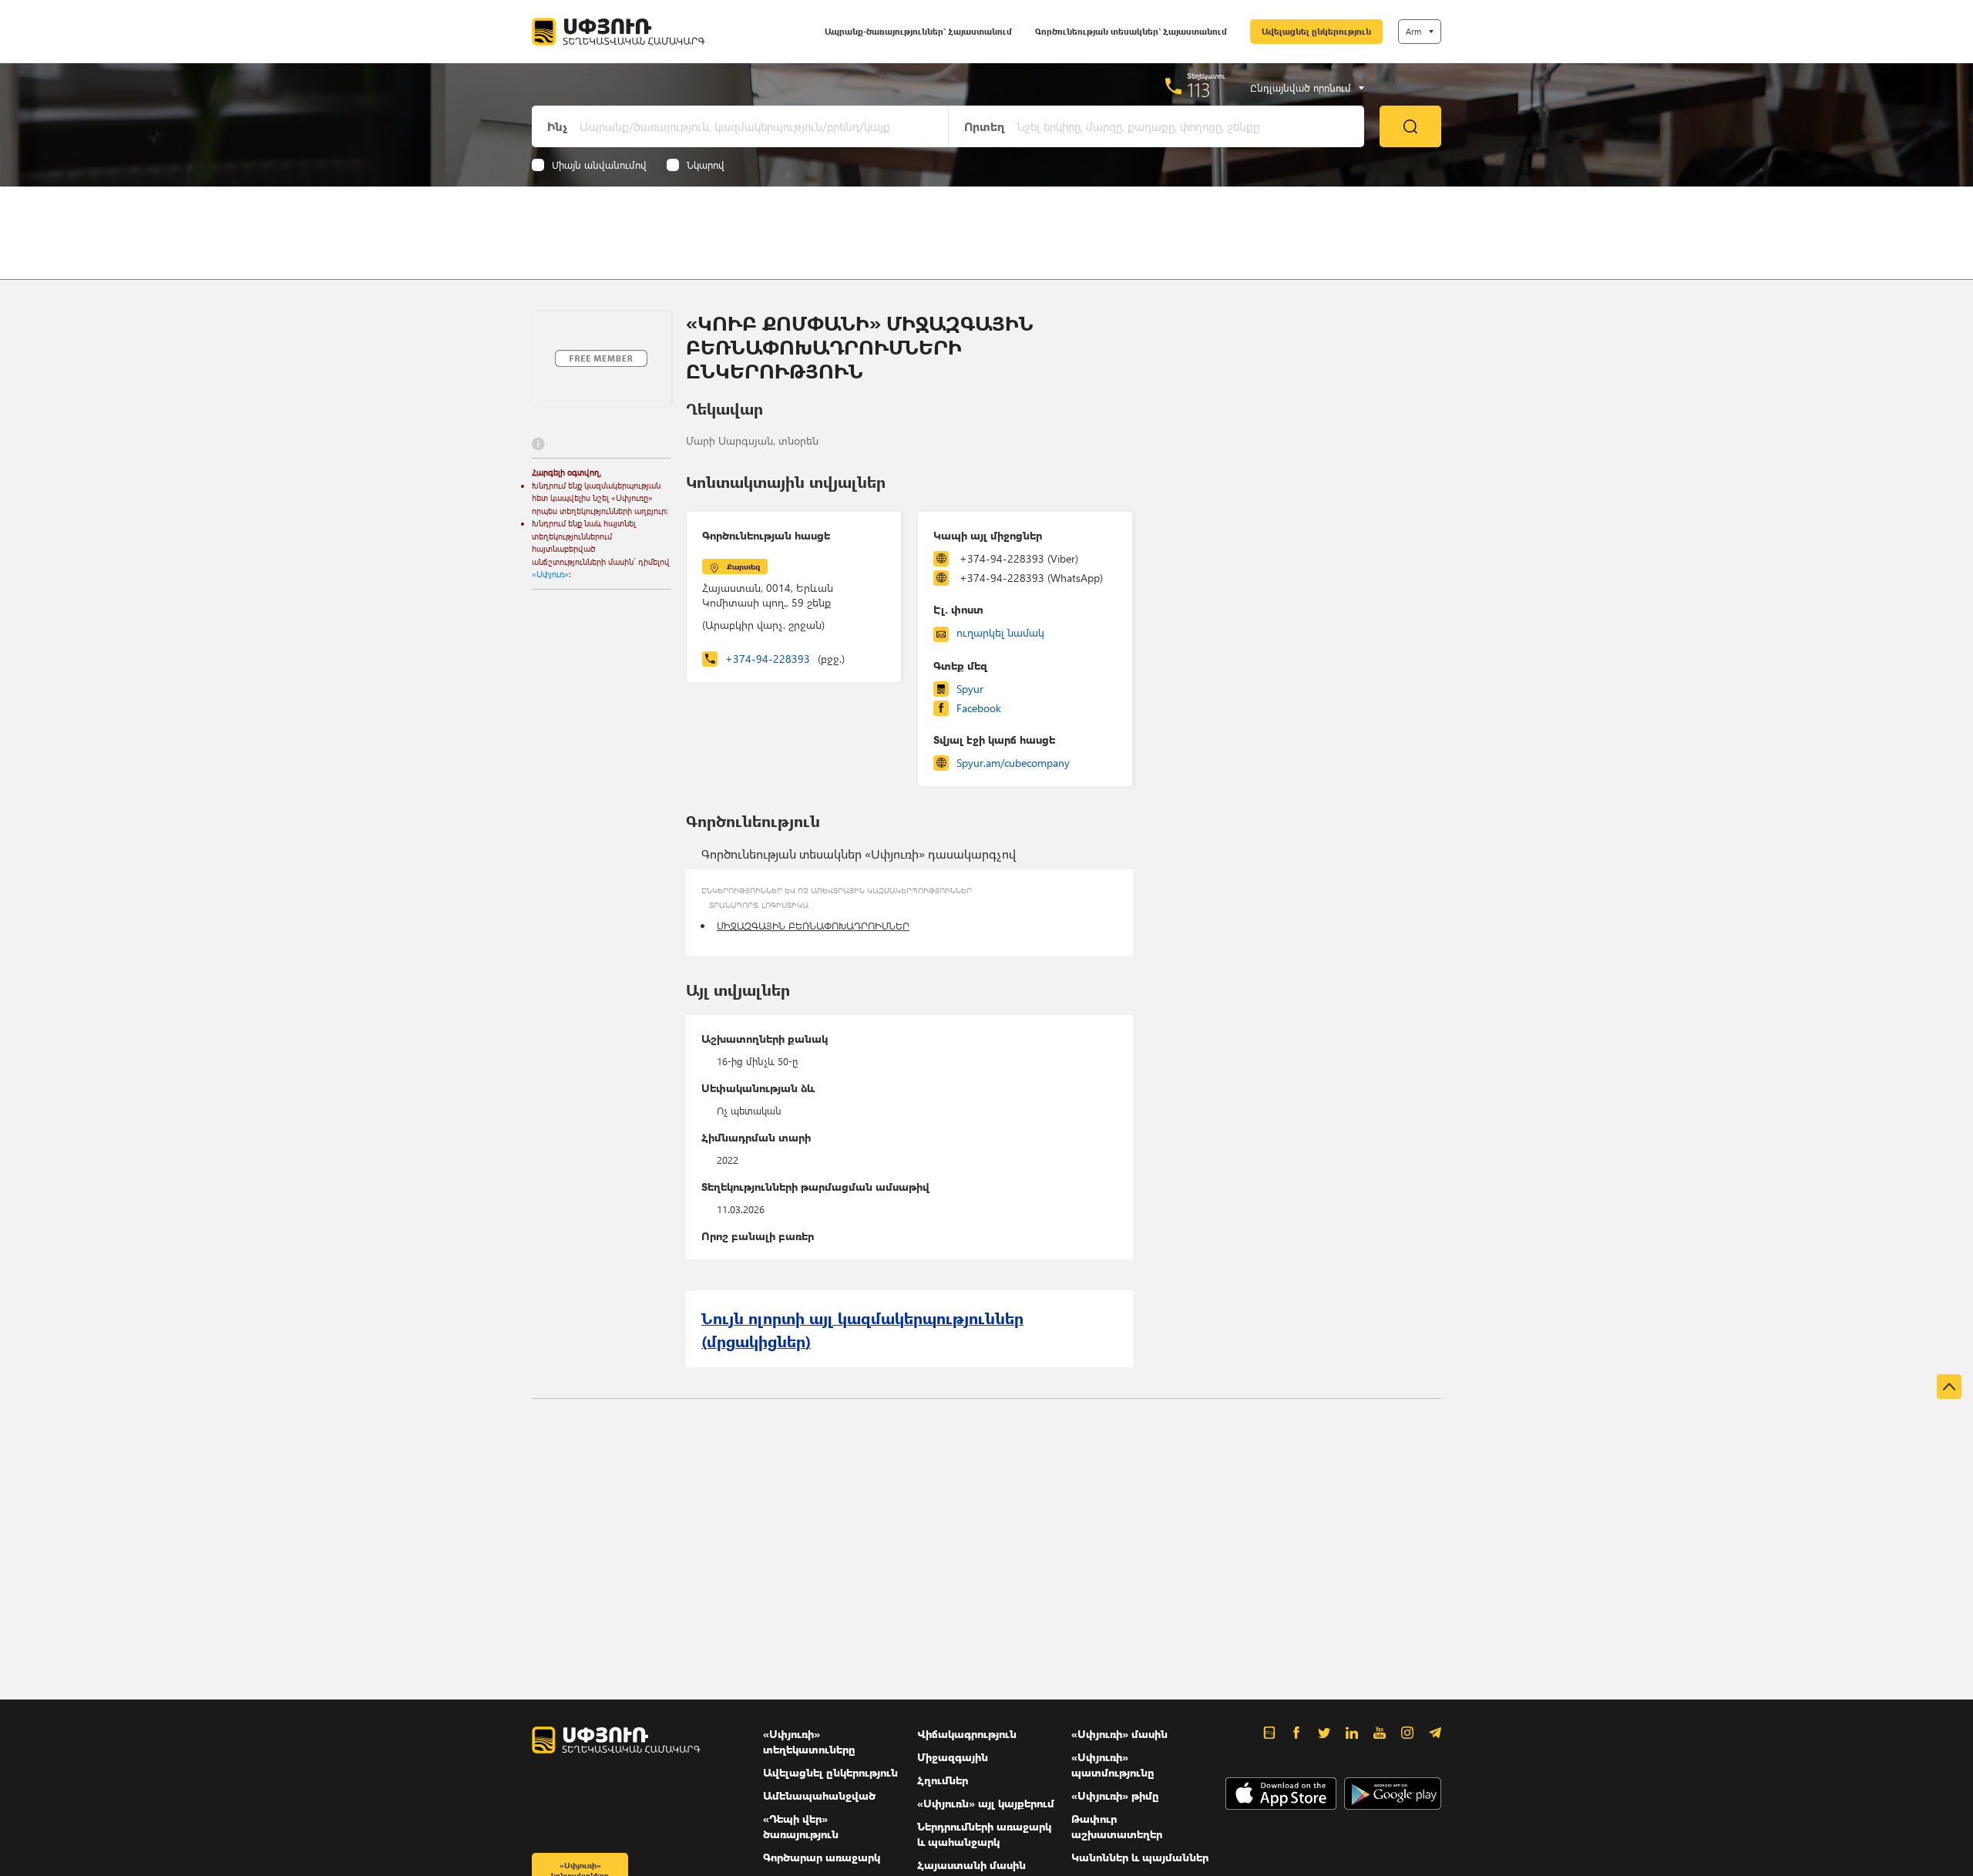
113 (1199, 89)
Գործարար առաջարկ (822, 1857)
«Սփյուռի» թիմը (1115, 1795)
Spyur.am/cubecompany (1013, 763)
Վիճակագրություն (967, 1734)
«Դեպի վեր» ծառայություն (801, 1826)
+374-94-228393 (785, 659)
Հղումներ (943, 1780)
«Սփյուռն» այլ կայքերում (986, 1803)
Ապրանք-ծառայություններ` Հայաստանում (918, 31)
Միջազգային (953, 1757)
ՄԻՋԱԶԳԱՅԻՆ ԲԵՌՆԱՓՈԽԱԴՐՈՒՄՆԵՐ (813, 925)
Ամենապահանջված (819, 1795)
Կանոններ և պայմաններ (1140, 1857)
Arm (1413, 31)
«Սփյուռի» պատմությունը (1113, 1765)
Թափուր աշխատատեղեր (1117, 1826)
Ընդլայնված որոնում (1301, 88)
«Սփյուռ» (550, 574)
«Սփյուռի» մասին (1119, 1734)
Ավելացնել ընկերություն (1316, 31)
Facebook (979, 708)
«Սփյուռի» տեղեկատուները (809, 1742)
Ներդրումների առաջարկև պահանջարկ (984, 1834)
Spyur (970, 689)
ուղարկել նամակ (1000, 632)
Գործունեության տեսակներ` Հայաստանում (1131, 31)
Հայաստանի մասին (971, 1865)
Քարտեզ (743, 566)
